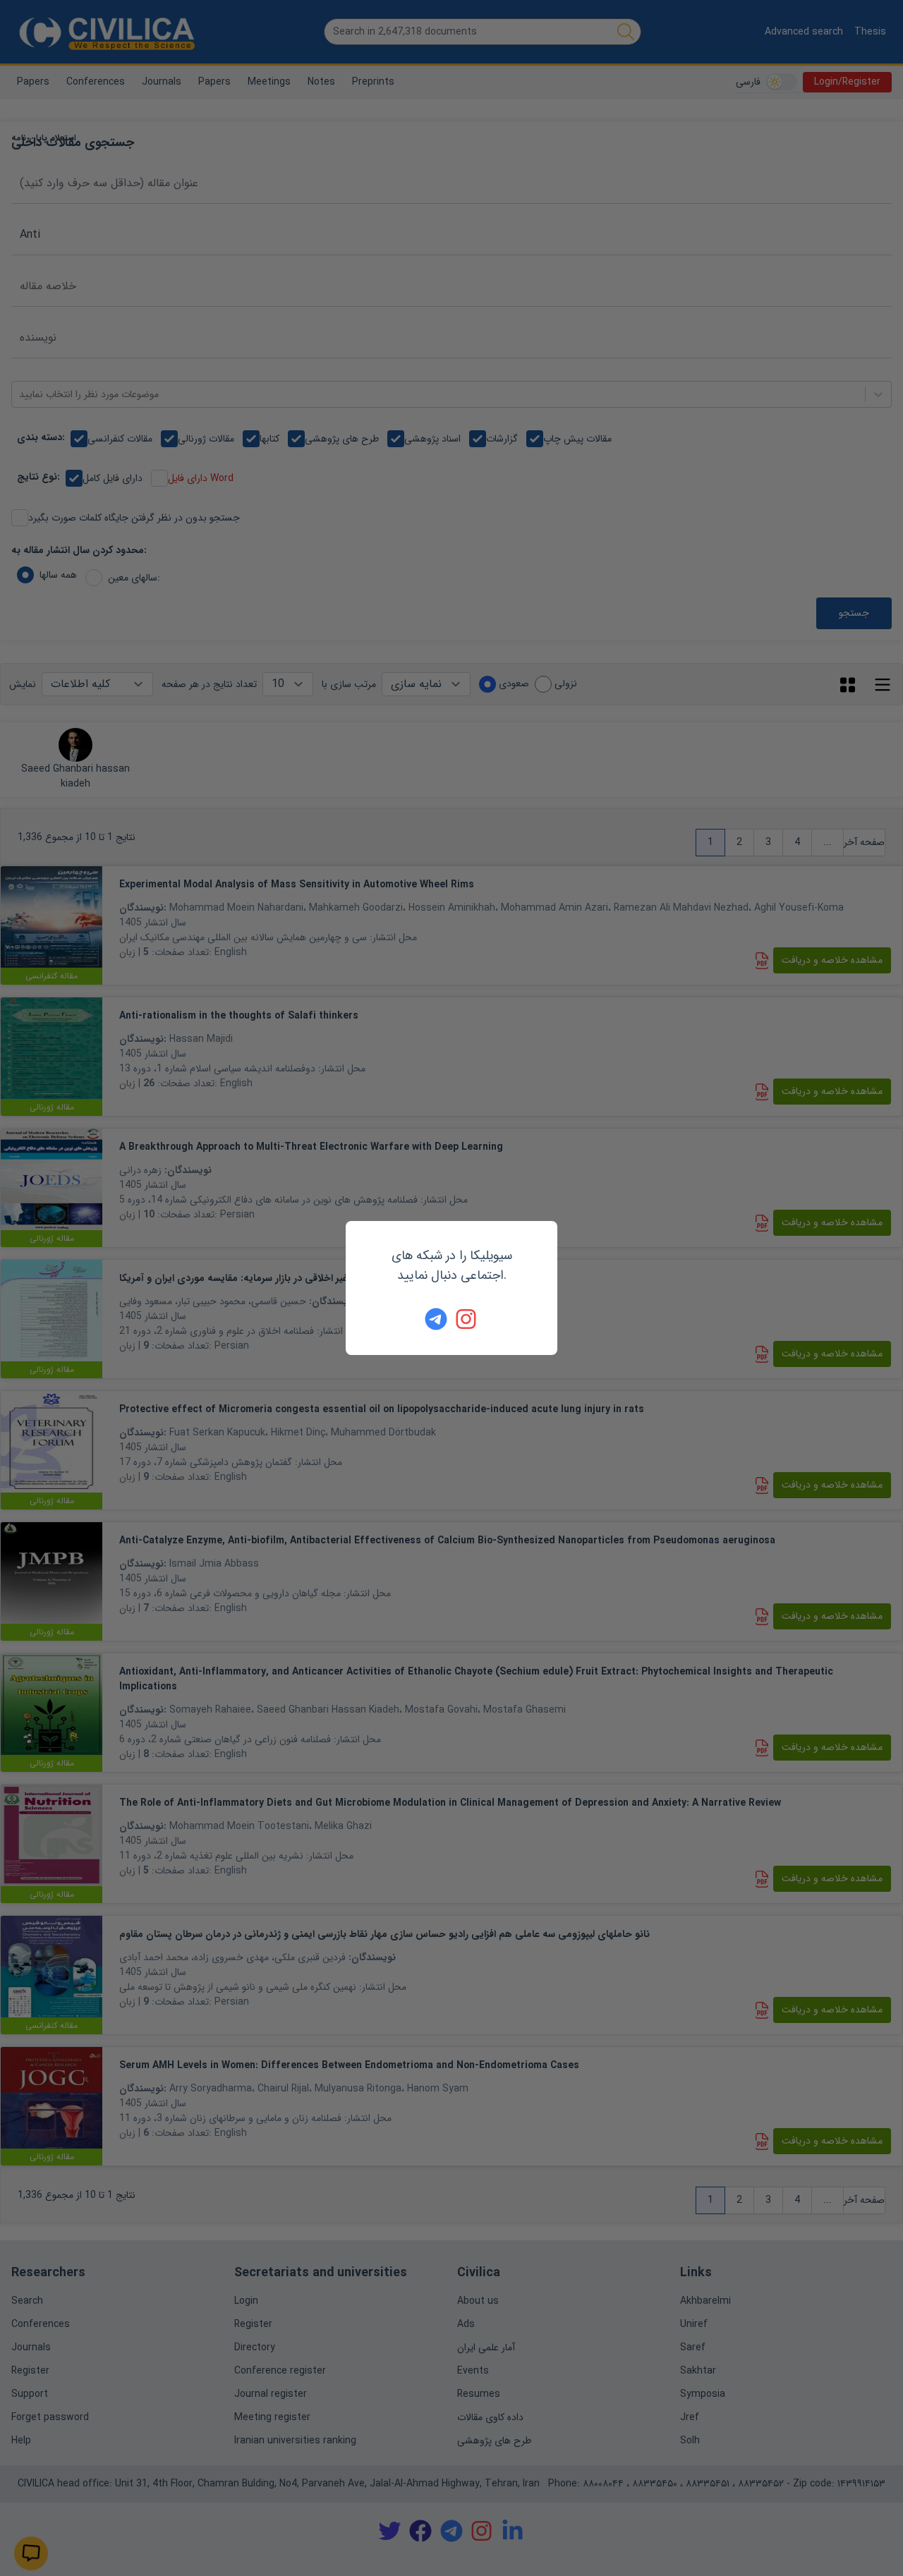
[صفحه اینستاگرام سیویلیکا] (467, 1319)
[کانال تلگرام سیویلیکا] (436, 1319)
